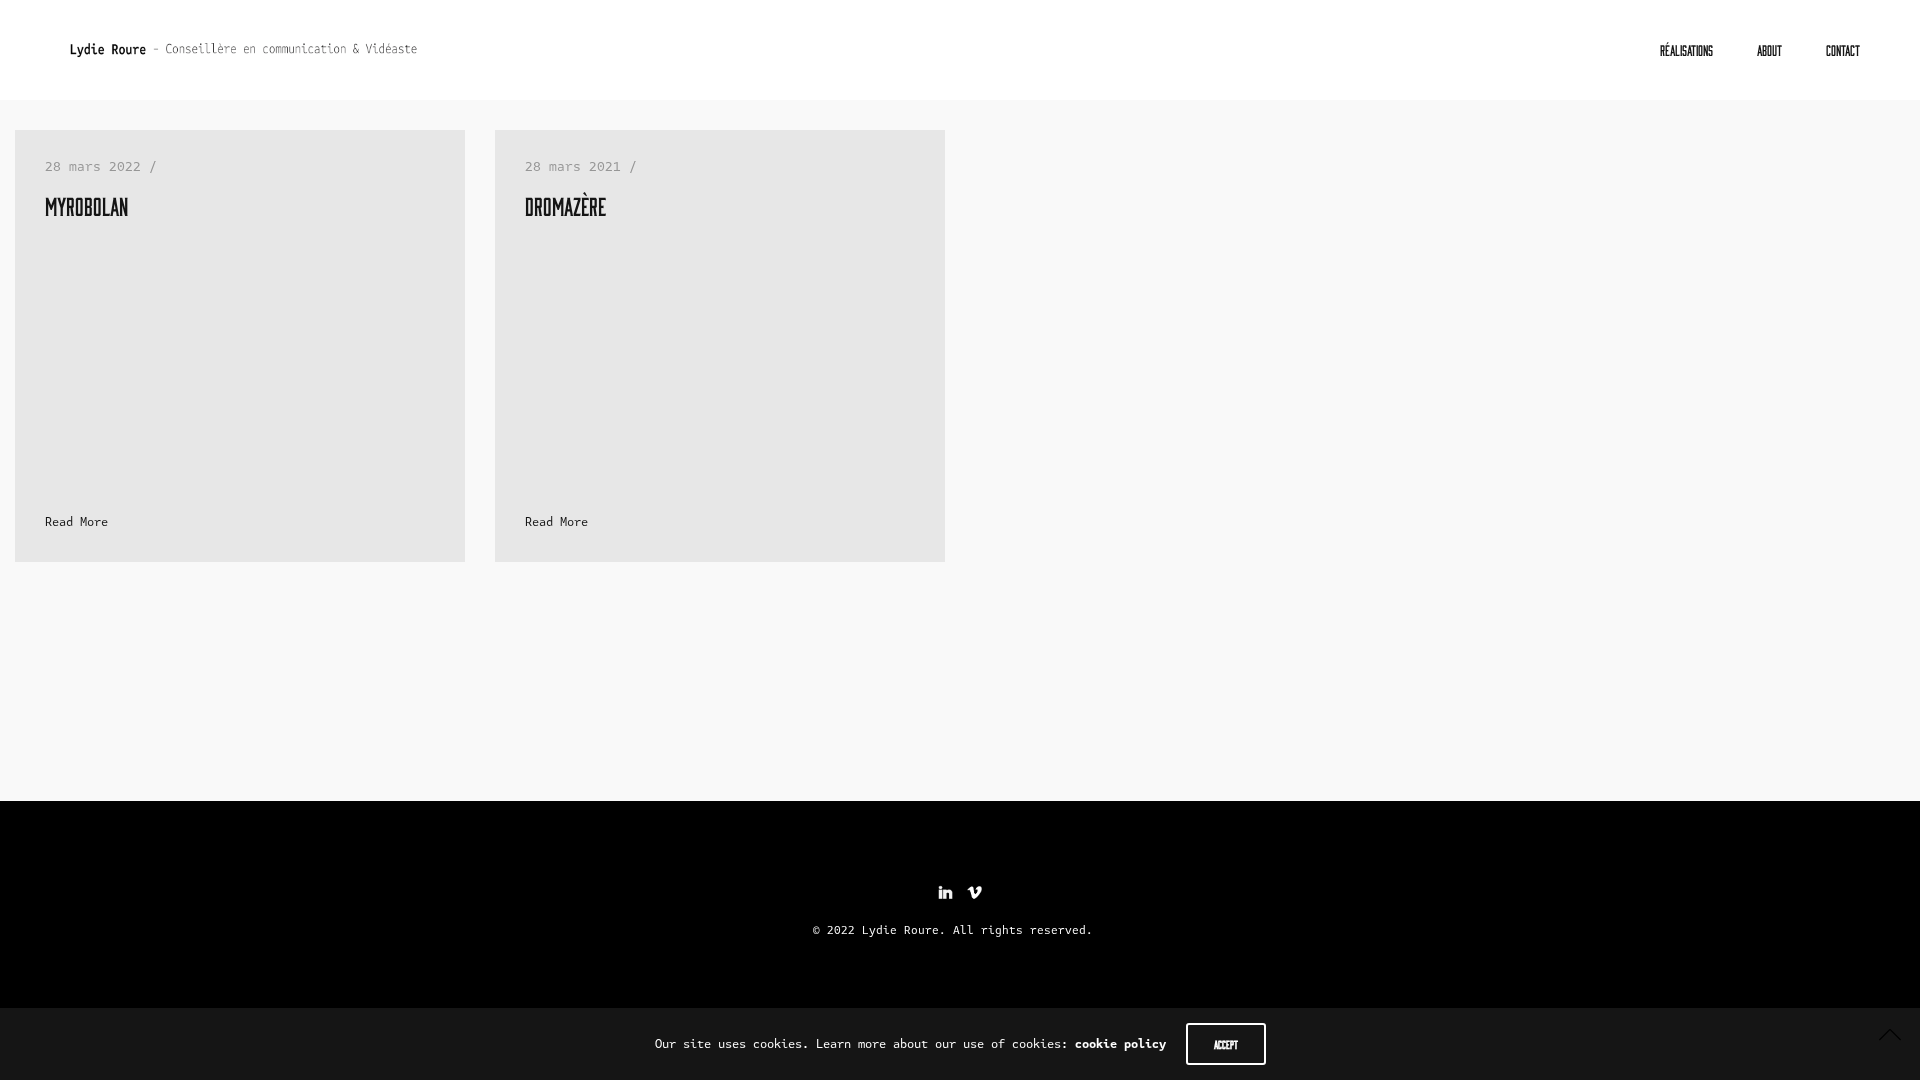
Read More (76, 522)
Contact (1843, 50)
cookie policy (1120, 1044)
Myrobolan (86, 205)
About (1769, 50)
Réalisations (1686, 50)
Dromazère (565, 205)
